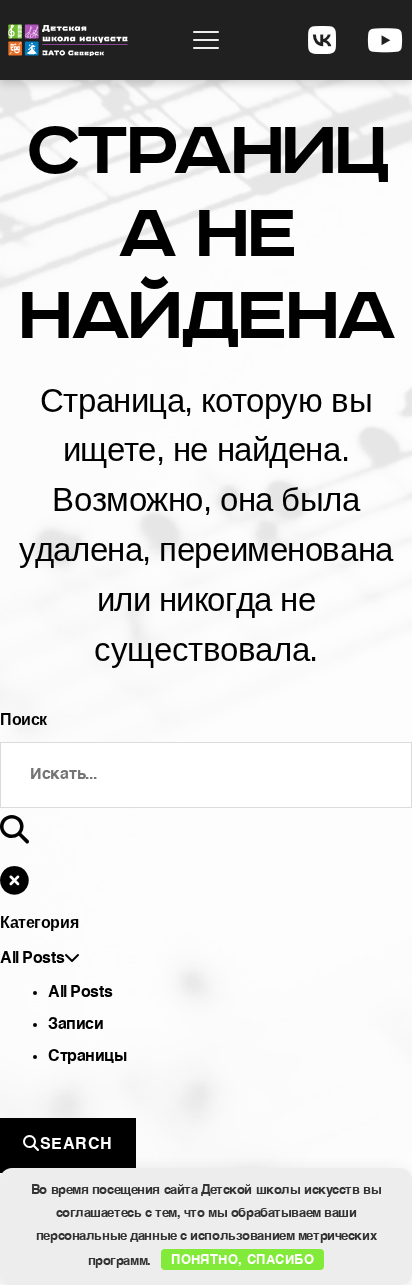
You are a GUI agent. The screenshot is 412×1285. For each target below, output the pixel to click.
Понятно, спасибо (242, 1258)
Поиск (23, 719)
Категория (39, 922)
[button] (206, 40)
